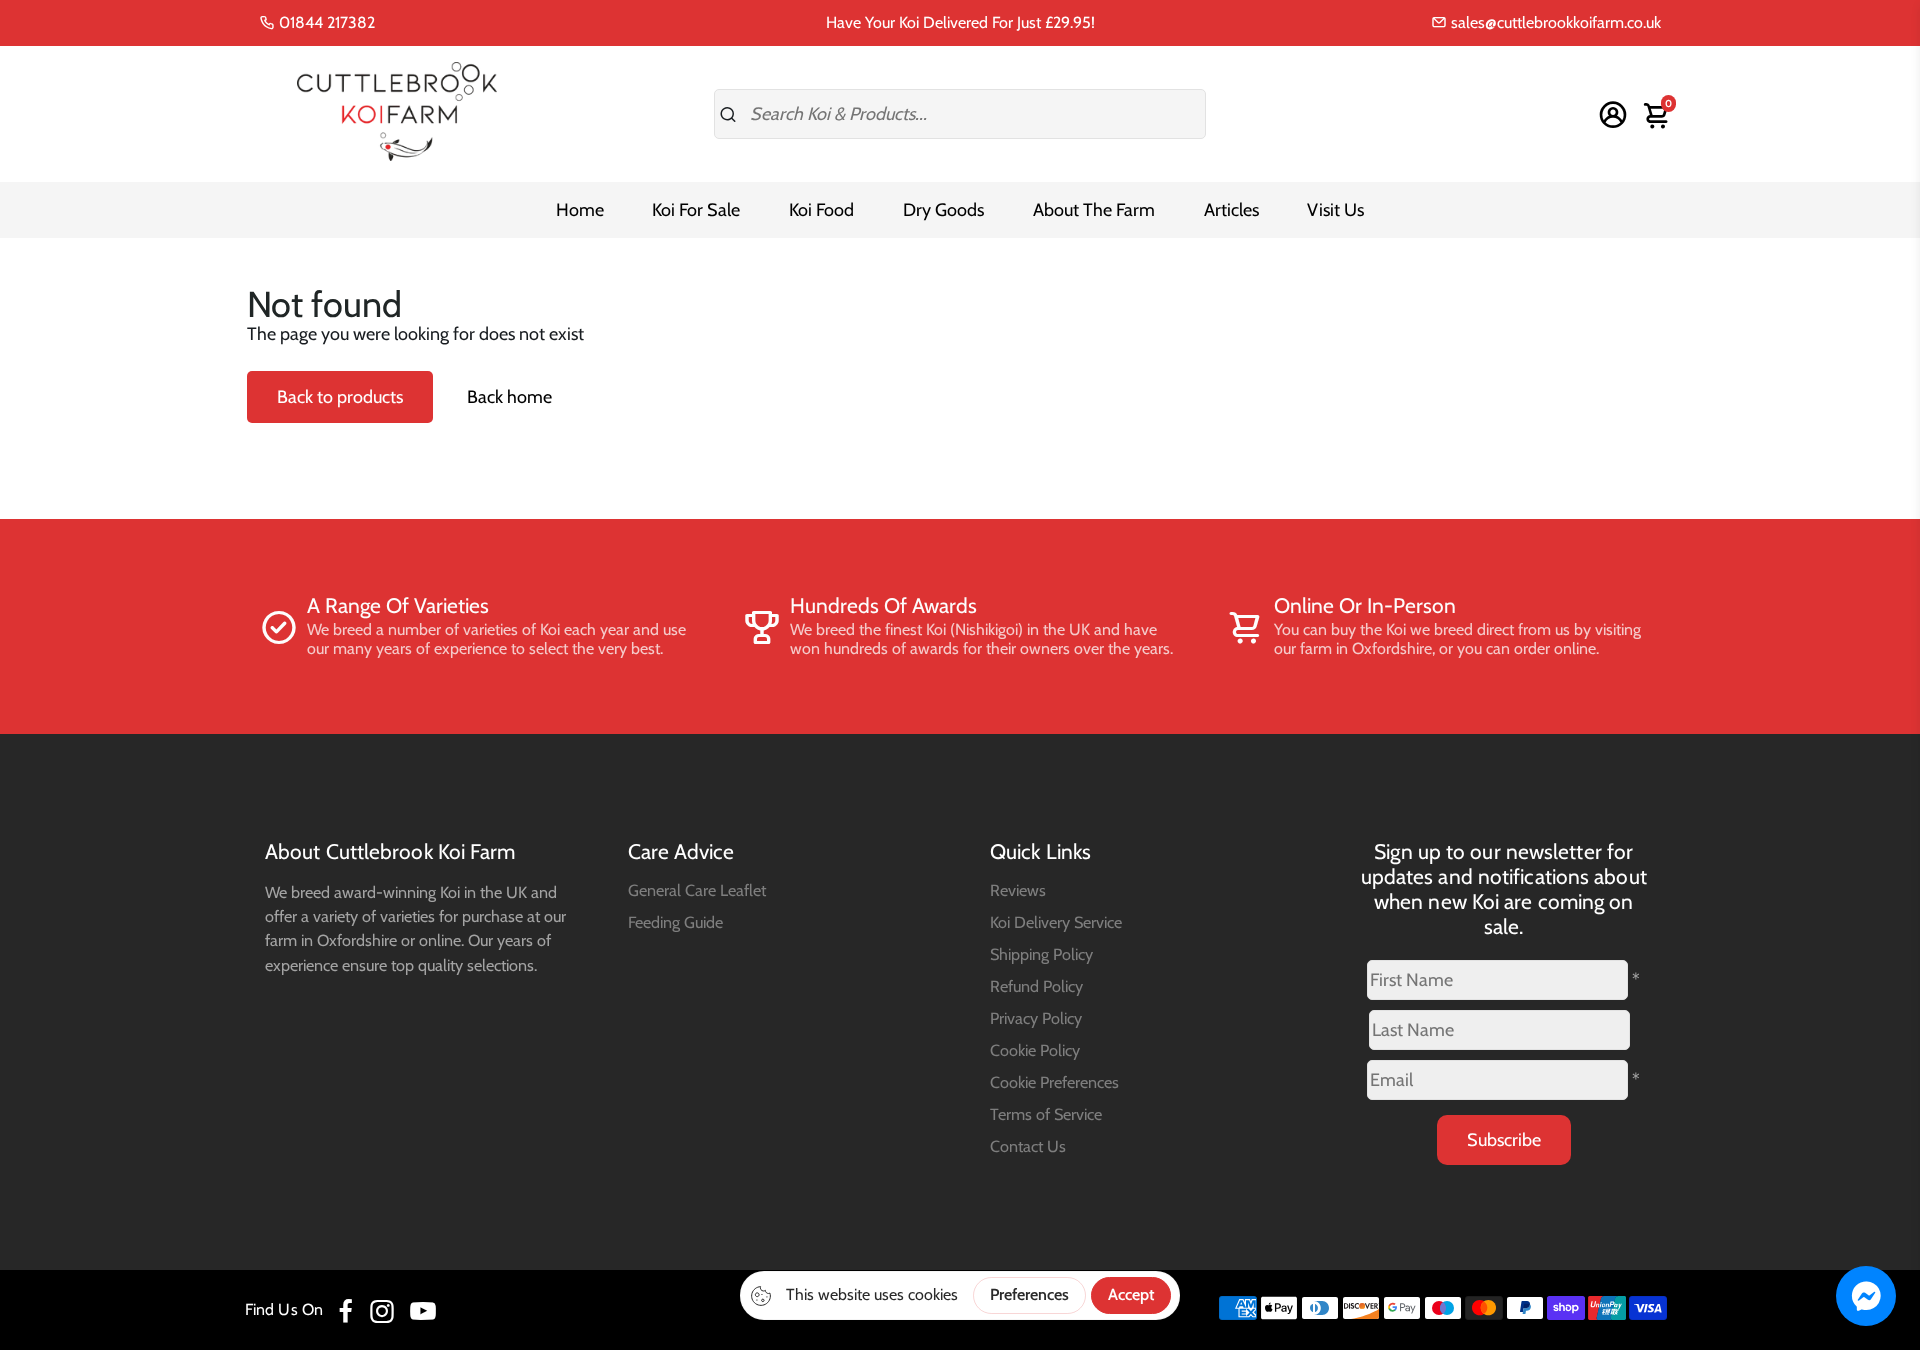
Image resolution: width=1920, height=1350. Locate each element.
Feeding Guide (675, 922)
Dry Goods (943, 210)
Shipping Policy (1041, 954)
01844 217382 (325, 22)
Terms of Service (1046, 1114)
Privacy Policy (1036, 1018)
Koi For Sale (696, 210)
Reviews (1018, 890)
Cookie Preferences (1054, 1082)
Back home (509, 397)
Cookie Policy (1035, 1050)
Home (580, 210)
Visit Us (1335, 210)
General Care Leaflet (697, 890)
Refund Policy (1036, 986)
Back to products (340, 397)
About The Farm (1094, 210)
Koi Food (821, 210)
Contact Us (1028, 1146)
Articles (1231, 210)
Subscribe (1504, 1140)
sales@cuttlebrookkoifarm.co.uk (1554, 22)
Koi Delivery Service (1056, 922)
